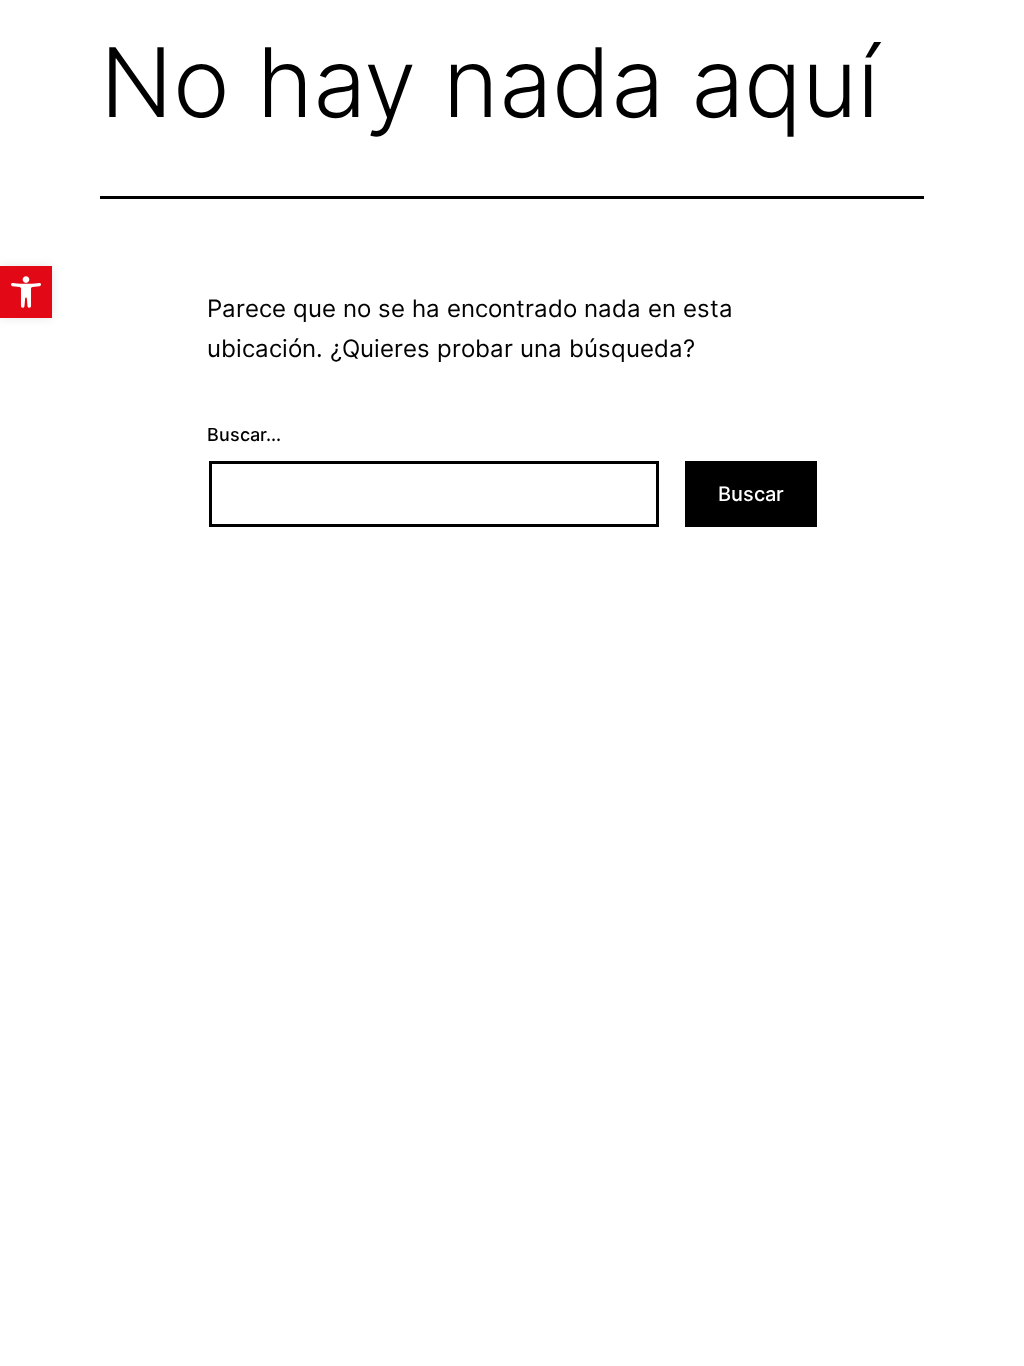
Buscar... (244, 434)
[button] (26, 292)
